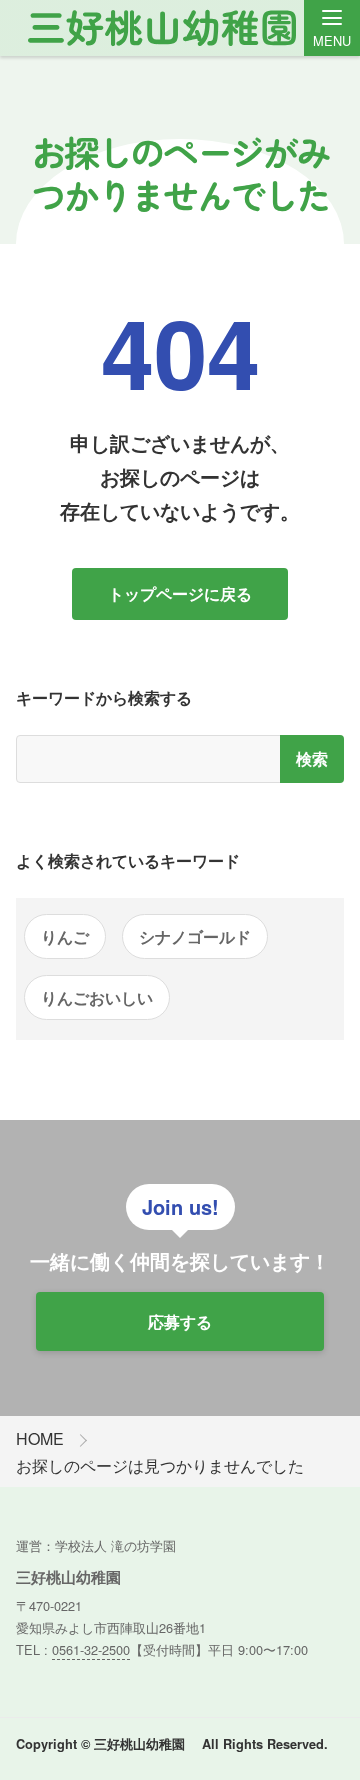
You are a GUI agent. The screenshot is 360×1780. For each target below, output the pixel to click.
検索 (312, 758)
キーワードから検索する (104, 697)
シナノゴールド (195, 936)
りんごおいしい (97, 997)
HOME (40, 1438)
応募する (180, 1321)
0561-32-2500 (91, 1649)
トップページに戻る (180, 593)
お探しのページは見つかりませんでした (160, 1465)
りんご (65, 936)
